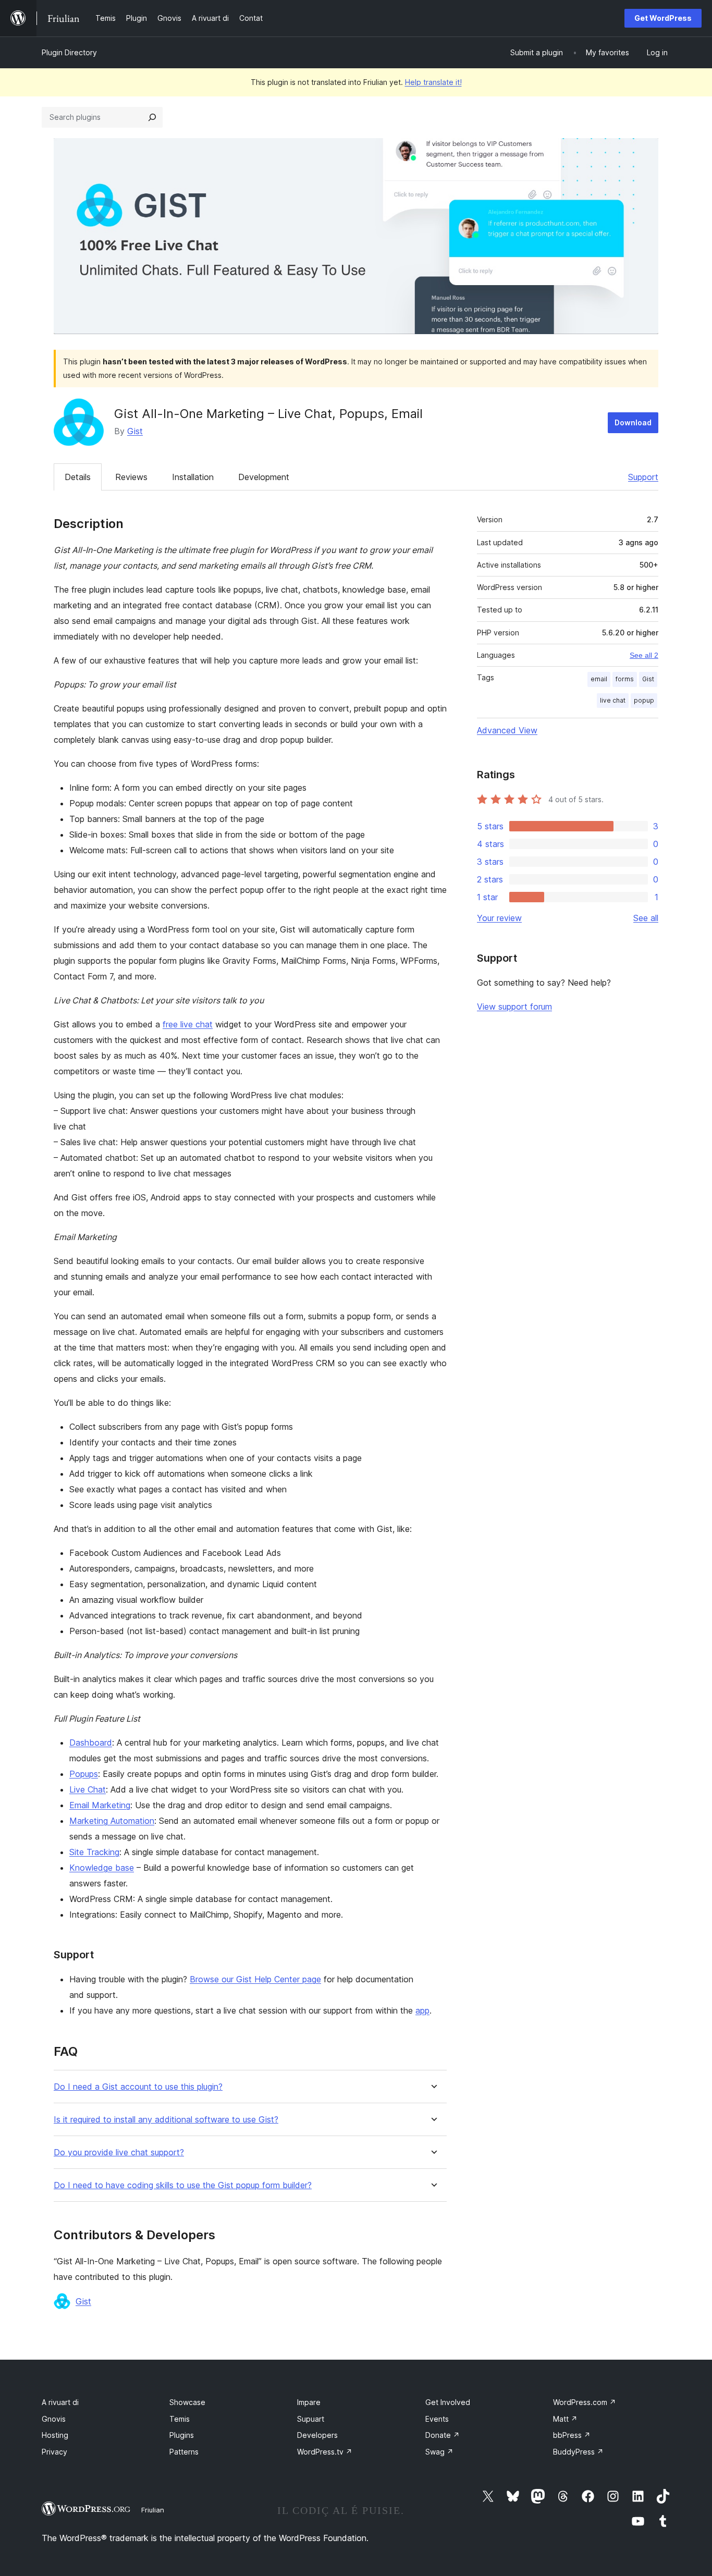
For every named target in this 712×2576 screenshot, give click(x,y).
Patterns (184, 2452)
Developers (317, 2435)
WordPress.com (585, 2402)
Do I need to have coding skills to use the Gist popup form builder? (183, 2185)
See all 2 (644, 655)
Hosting (55, 2435)
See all (646, 918)
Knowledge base (102, 1868)
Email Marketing (100, 1805)
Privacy (54, 2452)
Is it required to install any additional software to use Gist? (166, 2120)
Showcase (187, 2402)
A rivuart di (60, 2402)
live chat (613, 700)
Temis (180, 2419)
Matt (565, 2419)
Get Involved (448, 2402)
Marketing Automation (112, 1821)
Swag (439, 2452)
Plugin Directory (69, 52)
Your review (499, 918)
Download (633, 422)
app (422, 2010)
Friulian (153, 2510)
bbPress (572, 2435)
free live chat (188, 1024)
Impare (309, 2402)
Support (643, 477)
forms (625, 679)
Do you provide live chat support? (119, 2152)
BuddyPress (578, 2452)
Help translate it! (433, 82)
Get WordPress (663, 18)
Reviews (131, 477)
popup (644, 700)
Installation (193, 477)
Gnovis (54, 2419)
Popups (84, 1774)
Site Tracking (94, 1852)
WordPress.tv (325, 2452)
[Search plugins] (152, 117)
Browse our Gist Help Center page (255, 1979)
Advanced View (507, 730)
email (599, 679)
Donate (443, 2435)
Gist (135, 431)
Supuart (311, 2419)
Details (78, 477)
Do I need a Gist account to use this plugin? (138, 2087)
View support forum (514, 1007)
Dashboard (91, 1743)
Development (264, 477)
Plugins (182, 2435)
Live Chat (88, 1789)
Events (437, 2419)
